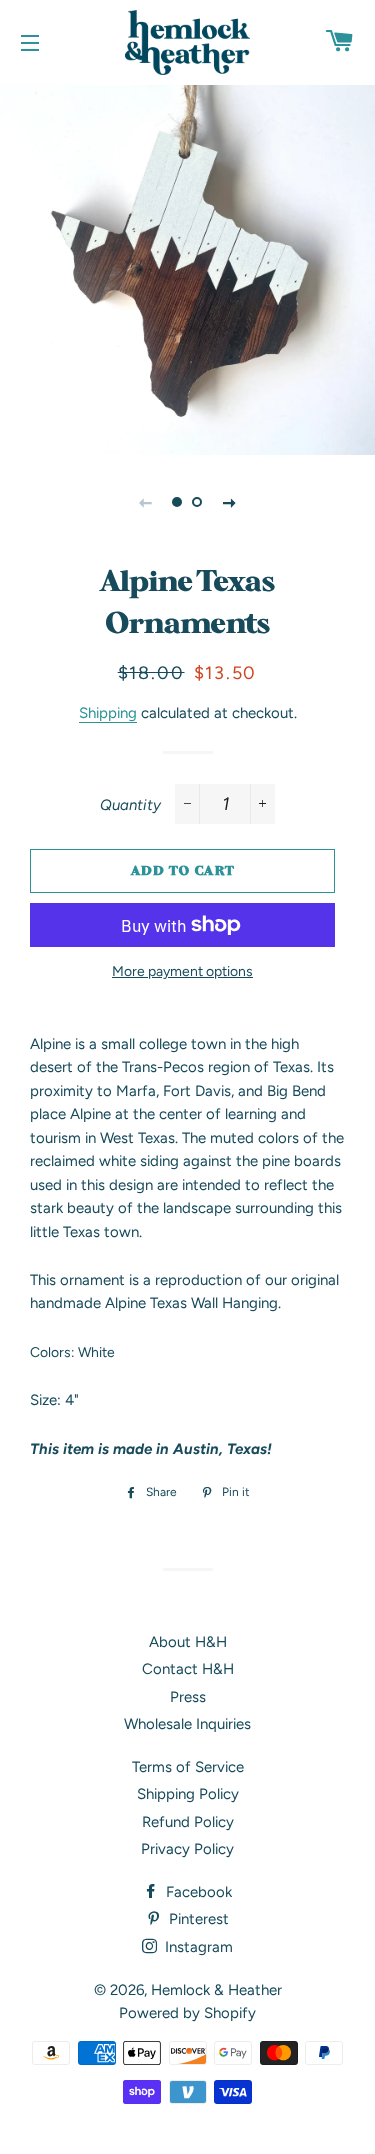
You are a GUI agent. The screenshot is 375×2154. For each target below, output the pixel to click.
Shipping (108, 713)
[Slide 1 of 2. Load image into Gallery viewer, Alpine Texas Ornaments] (178, 502)
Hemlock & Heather (216, 1990)
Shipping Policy (188, 1794)
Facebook (197, 1892)
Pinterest (197, 1919)
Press (188, 1697)
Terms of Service (188, 1767)
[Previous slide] (146, 502)
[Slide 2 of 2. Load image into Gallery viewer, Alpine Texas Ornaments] (198, 502)
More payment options (182, 971)
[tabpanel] (187, 267)
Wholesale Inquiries (187, 1724)
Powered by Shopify (187, 2013)
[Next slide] (230, 502)
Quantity (130, 805)
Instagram (197, 1947)
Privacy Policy (187, 1849)
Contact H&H (188, 1669)
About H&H (188, 1642)
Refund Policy (188, 1822)
